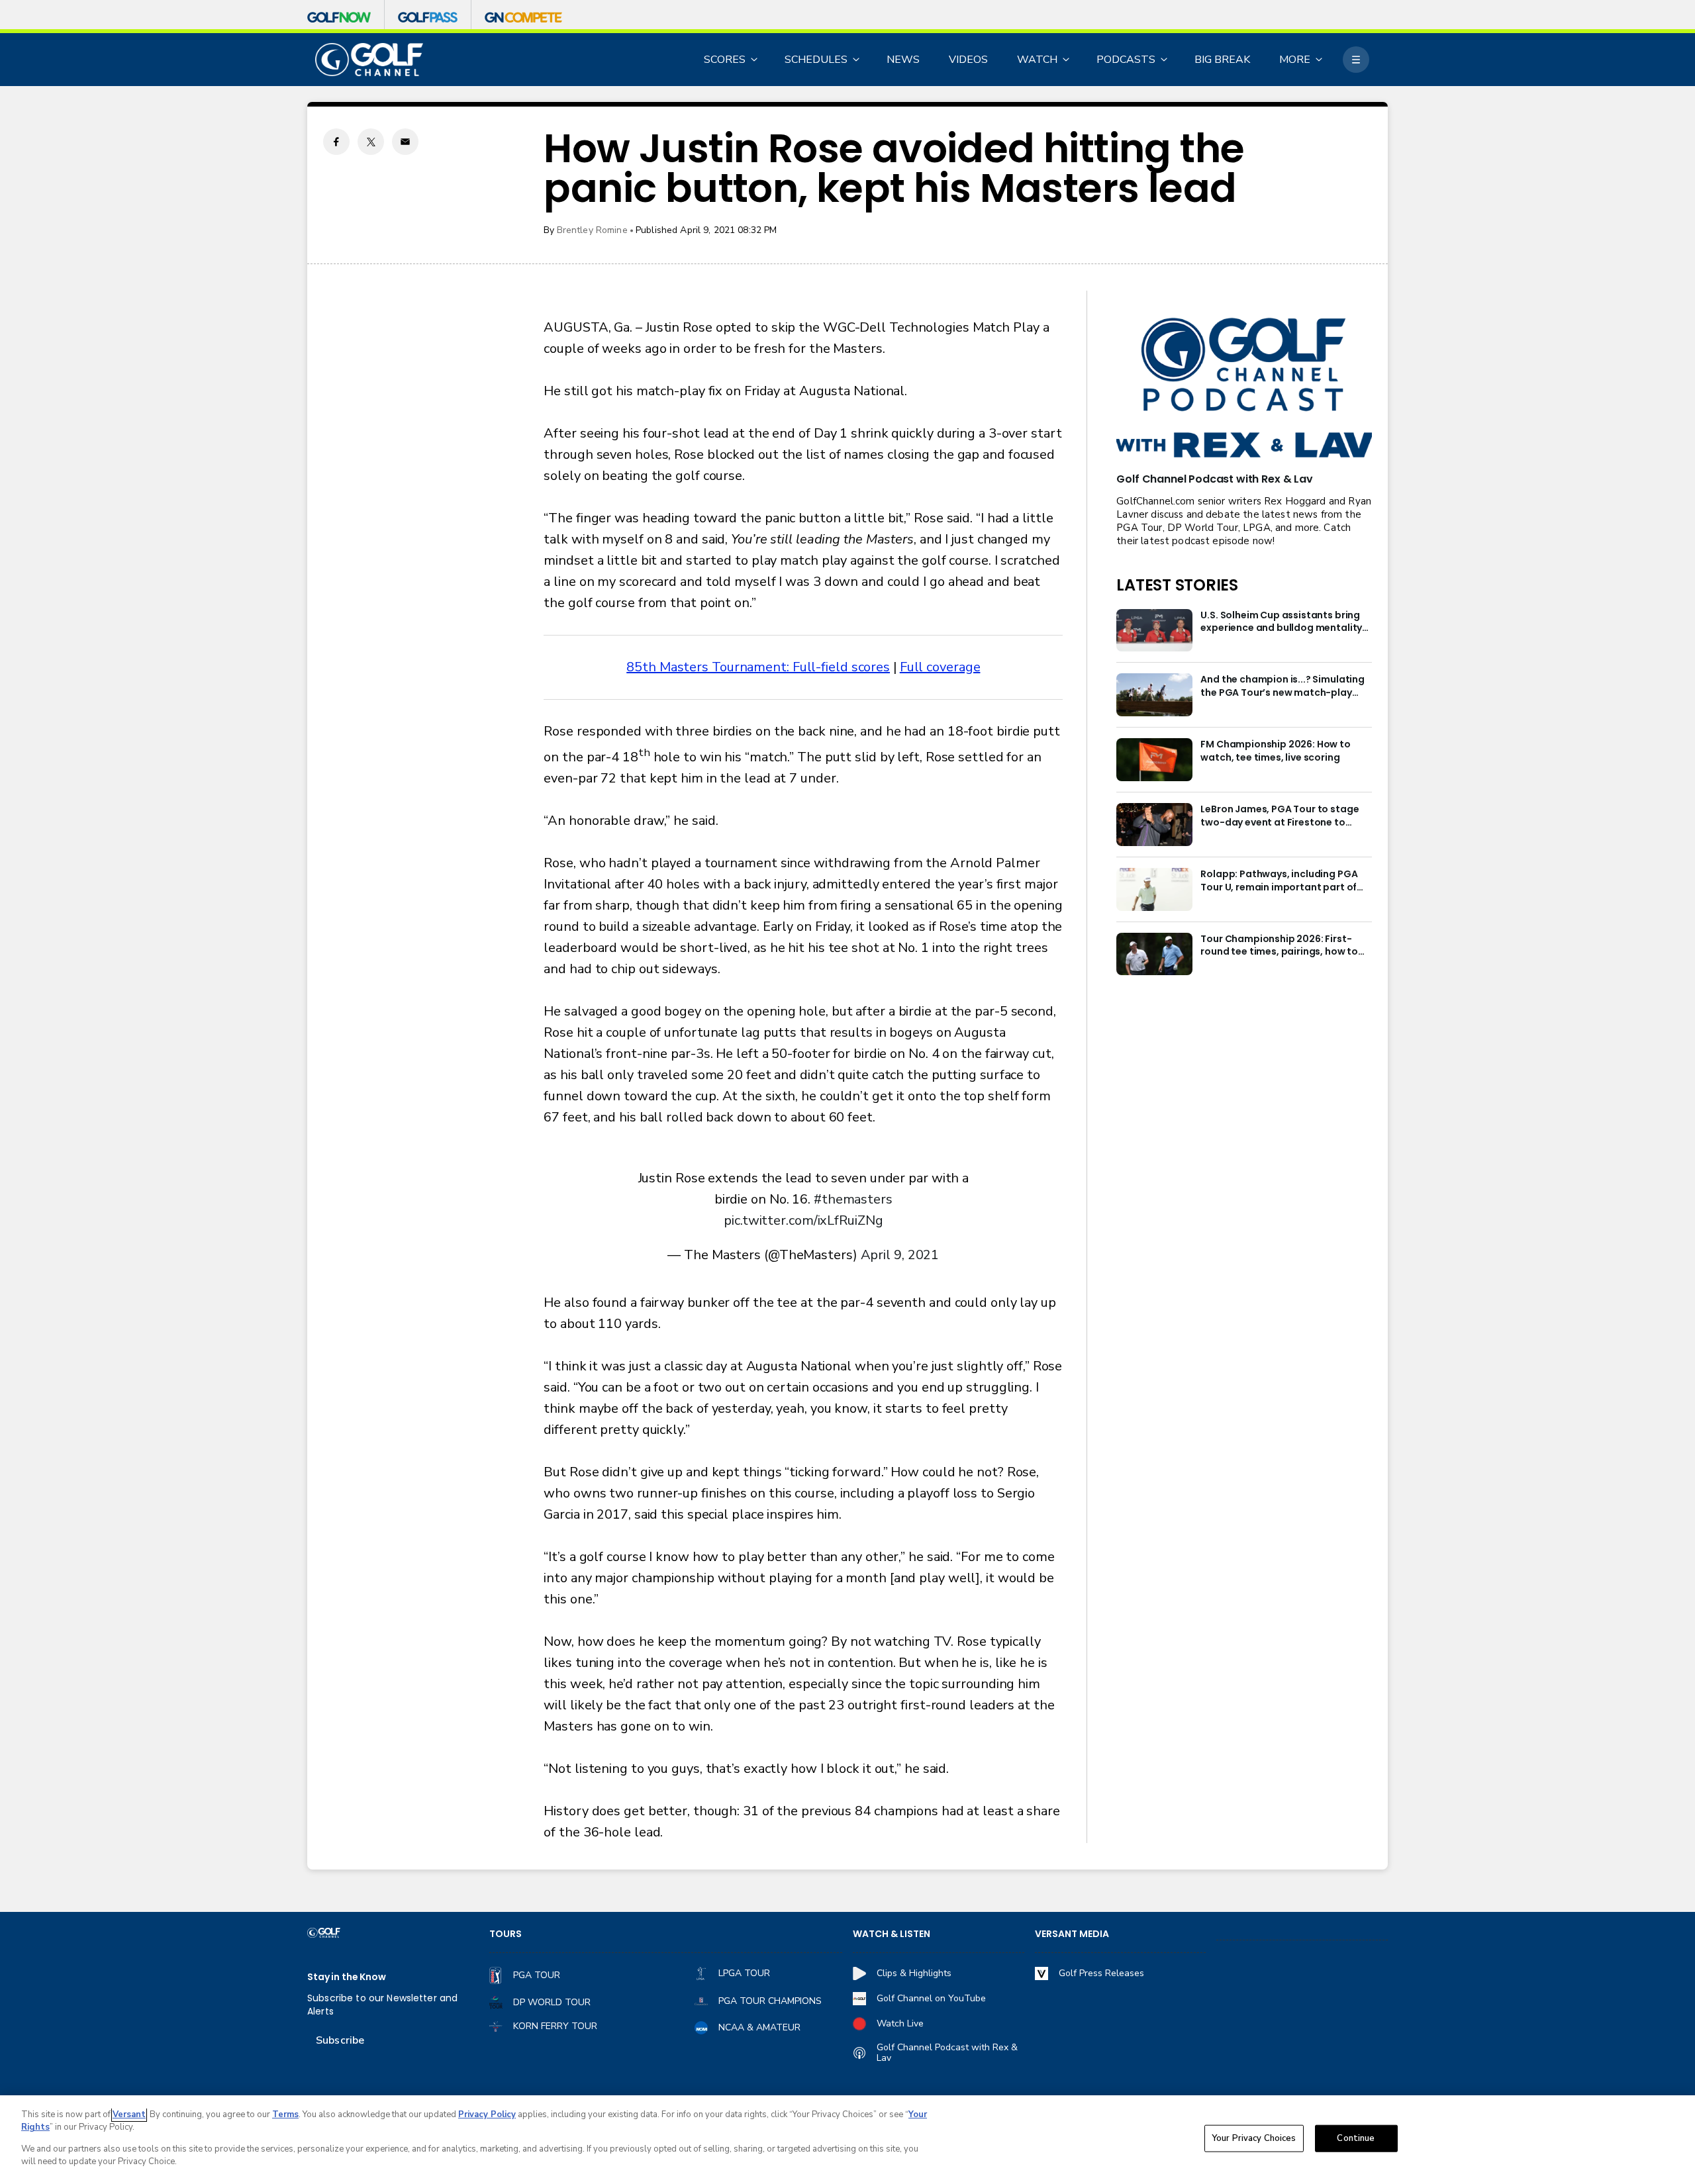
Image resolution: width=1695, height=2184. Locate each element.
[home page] (369, 60)
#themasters (853, 1199)
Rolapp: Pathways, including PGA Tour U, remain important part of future (1279, 881)
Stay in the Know (347, 1977)
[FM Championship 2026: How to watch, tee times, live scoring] (1154, 760)
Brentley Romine (592, 230)
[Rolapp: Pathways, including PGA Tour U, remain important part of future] (1154, 889)
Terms (285, 2114)
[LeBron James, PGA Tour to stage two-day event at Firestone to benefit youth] (1154, 825)
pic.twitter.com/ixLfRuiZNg (803, 1220)
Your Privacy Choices (1254, 2138)
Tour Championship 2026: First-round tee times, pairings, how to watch (1279, 946)
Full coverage (940, 667)
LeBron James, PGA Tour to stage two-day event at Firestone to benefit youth (1280, 816)
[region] (847, 2140)
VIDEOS (968, 60)
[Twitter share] (371, 142)
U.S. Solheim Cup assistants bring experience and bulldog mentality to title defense (1281, 622)
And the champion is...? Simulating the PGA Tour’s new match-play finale (1283, 687)
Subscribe (340, 2040)
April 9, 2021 (900, 1255)
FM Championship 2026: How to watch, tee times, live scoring (1276, 751)
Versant (129, 2114)
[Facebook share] (336, 142)
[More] (1356, 60)
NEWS (903, 60)
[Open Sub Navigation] (755, 60)
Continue (1356, 2138)
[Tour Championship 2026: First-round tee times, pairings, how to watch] (1154, 954)
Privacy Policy (487, 2114)
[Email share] (405, 142)
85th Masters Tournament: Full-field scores (758, 667)
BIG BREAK (1222, 60)
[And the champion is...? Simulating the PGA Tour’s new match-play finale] (1154, 695)
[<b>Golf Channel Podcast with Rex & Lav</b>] (1244, 389)
